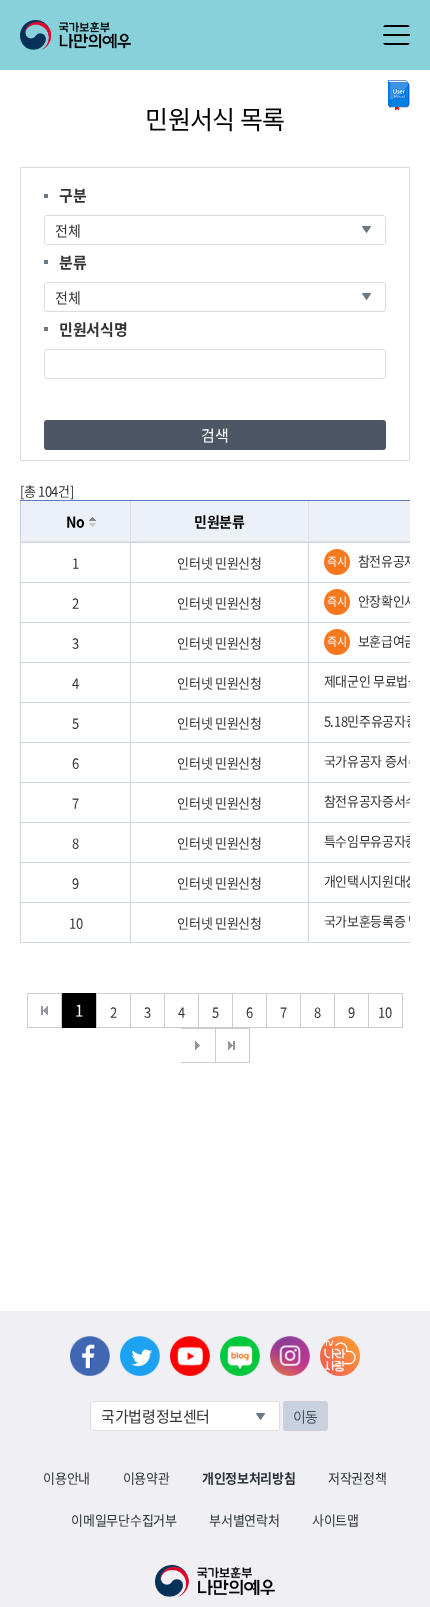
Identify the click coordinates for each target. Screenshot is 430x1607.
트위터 (140, 1356)
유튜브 (190, 1356)
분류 (72, 262)
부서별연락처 (244, 1519)
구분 (72, 195)
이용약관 (146, 1477)
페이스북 (90, 1356)
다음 (198, 1045)
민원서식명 (93, 329)
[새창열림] (399, 95)
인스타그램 (290, 1356)
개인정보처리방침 (248, 1477)
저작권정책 (357, 1477)
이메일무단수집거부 (123, 1519)
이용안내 (66, 1477)
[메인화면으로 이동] (75, 33)
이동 (305, 1416)
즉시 (336, 561)
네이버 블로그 (240, 1356)
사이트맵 (335, 1519)
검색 (214, 435)
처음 (44, 1010)
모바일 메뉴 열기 (396, 35)
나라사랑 (340, 1356)
